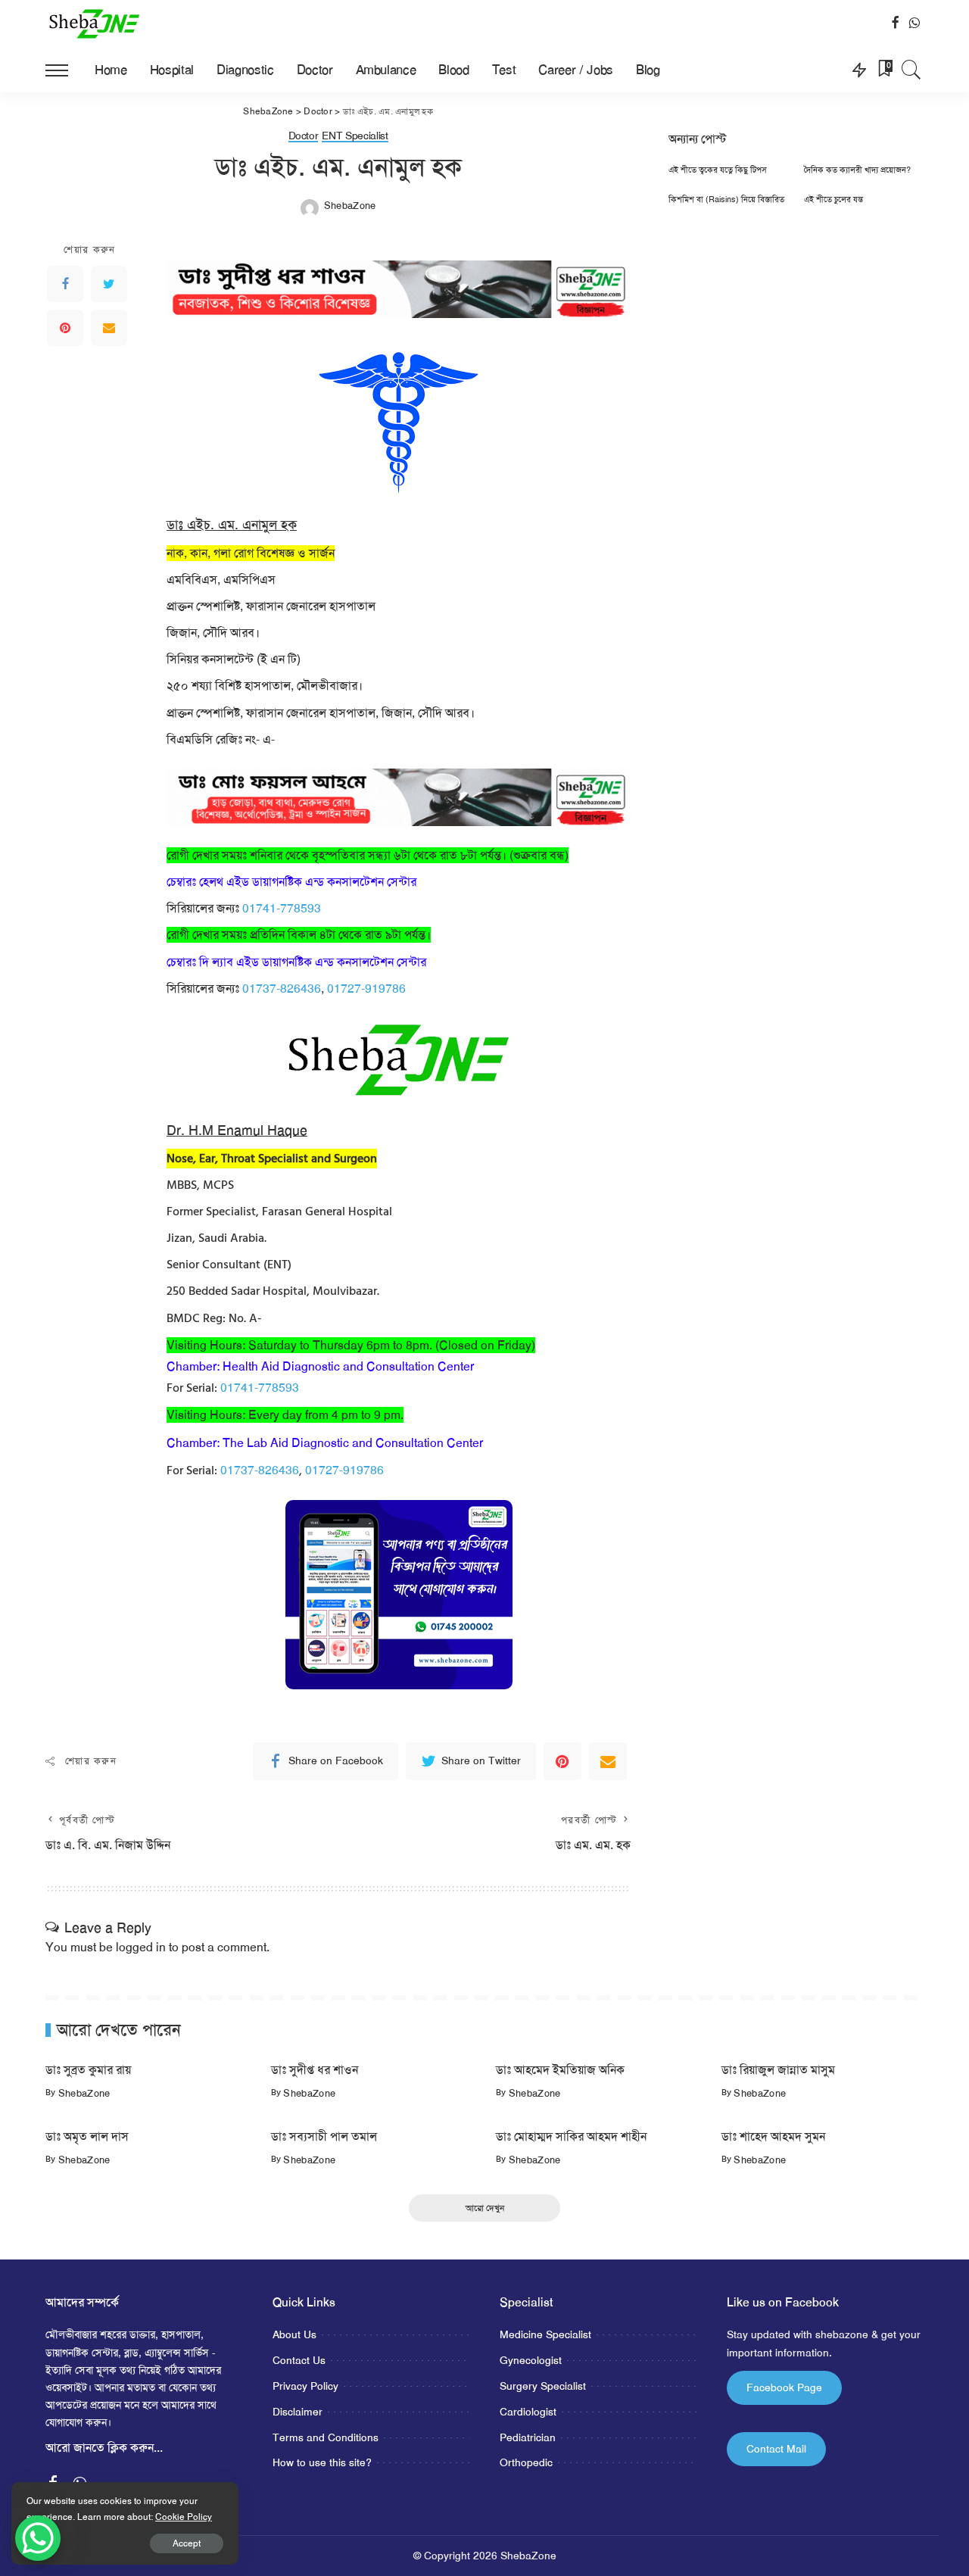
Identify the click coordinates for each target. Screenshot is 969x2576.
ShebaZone (350, 206)
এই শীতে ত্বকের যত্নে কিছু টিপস (718, 170)
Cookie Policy (184, 2517)
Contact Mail (776, 2449)
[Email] (109, 328)
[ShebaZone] (95, 23)
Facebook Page (784, 2387)
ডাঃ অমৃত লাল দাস (87, 2136)
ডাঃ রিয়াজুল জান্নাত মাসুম (778, 2070)
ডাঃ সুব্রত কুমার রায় (88, 2070)
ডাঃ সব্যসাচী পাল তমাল (324, 2136)
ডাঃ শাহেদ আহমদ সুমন (773, 2136)
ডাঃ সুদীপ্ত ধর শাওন (315, 2070)
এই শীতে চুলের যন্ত (833, 200)
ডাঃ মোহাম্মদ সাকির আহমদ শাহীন (571, 2136)
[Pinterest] (65, 328)
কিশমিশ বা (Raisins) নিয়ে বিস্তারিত (726, 200)
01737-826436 (282, 989)
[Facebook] (65, 284)
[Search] (911, 70)
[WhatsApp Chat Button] (38, 2538)
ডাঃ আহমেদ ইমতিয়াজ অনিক (560, 2070)
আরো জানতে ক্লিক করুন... (104, 2448)
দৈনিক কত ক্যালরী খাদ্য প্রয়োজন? (857, 170)
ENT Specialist (355, 136)
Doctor (304, 136)
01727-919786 (366, 989)
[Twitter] (109, 284)
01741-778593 (282, 908)
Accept (187, 2543)
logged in (141, 1947)
